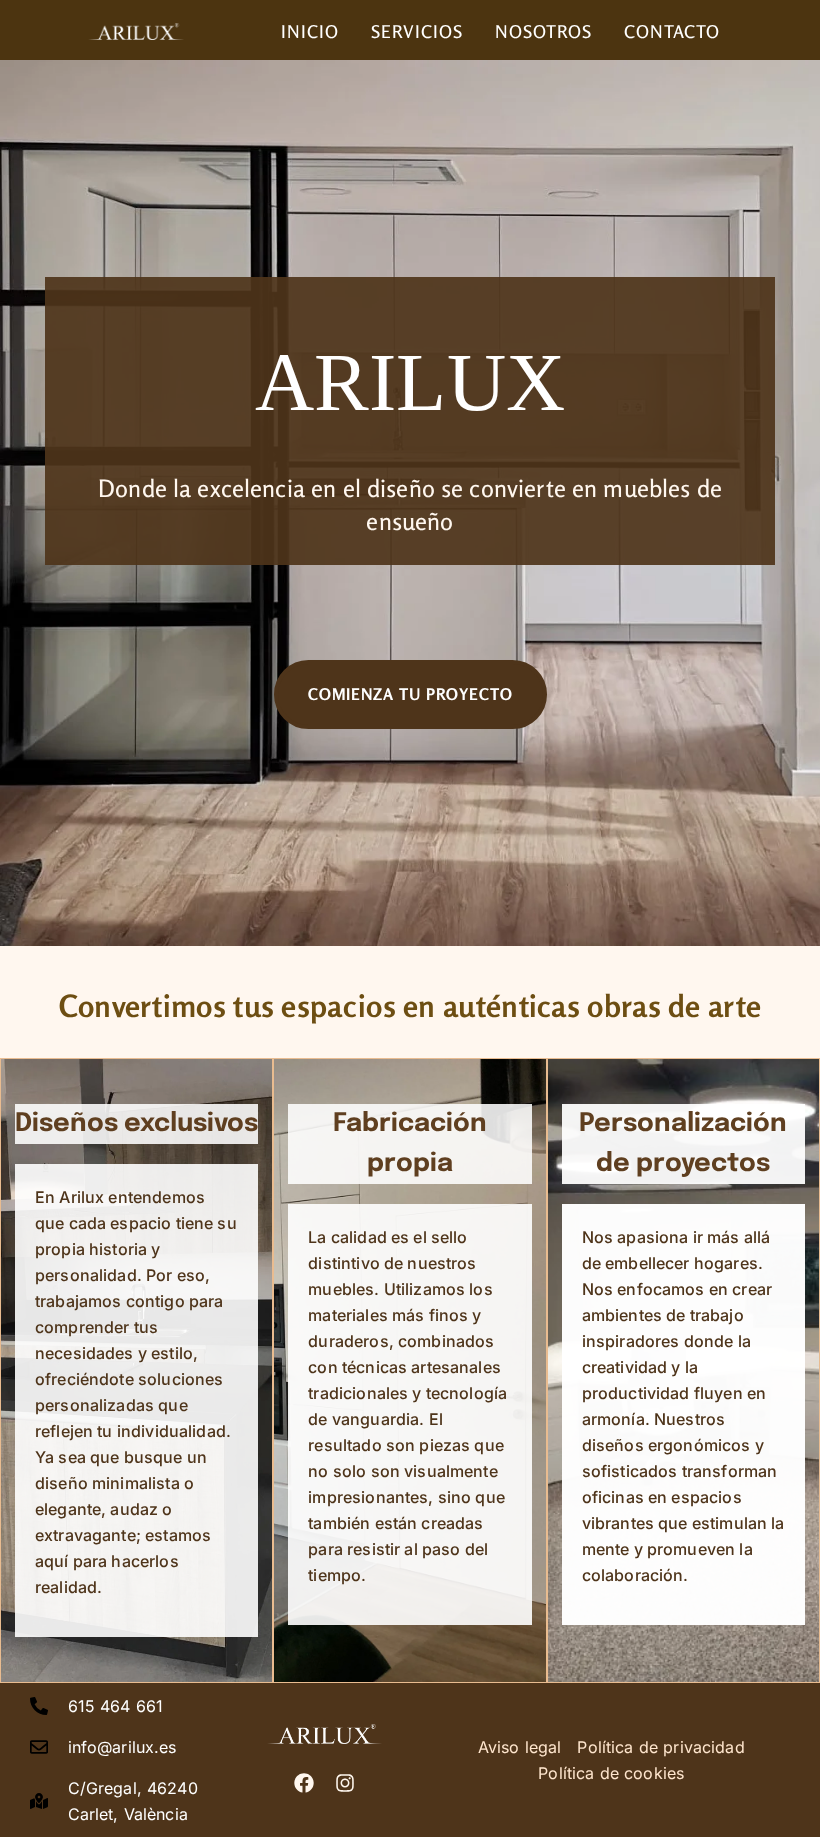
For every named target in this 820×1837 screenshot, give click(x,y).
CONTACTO (672, 31)
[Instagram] (345, 1783)
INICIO (310, 31)
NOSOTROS (543, 31)
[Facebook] (304, 1783)
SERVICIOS (417, 31)
